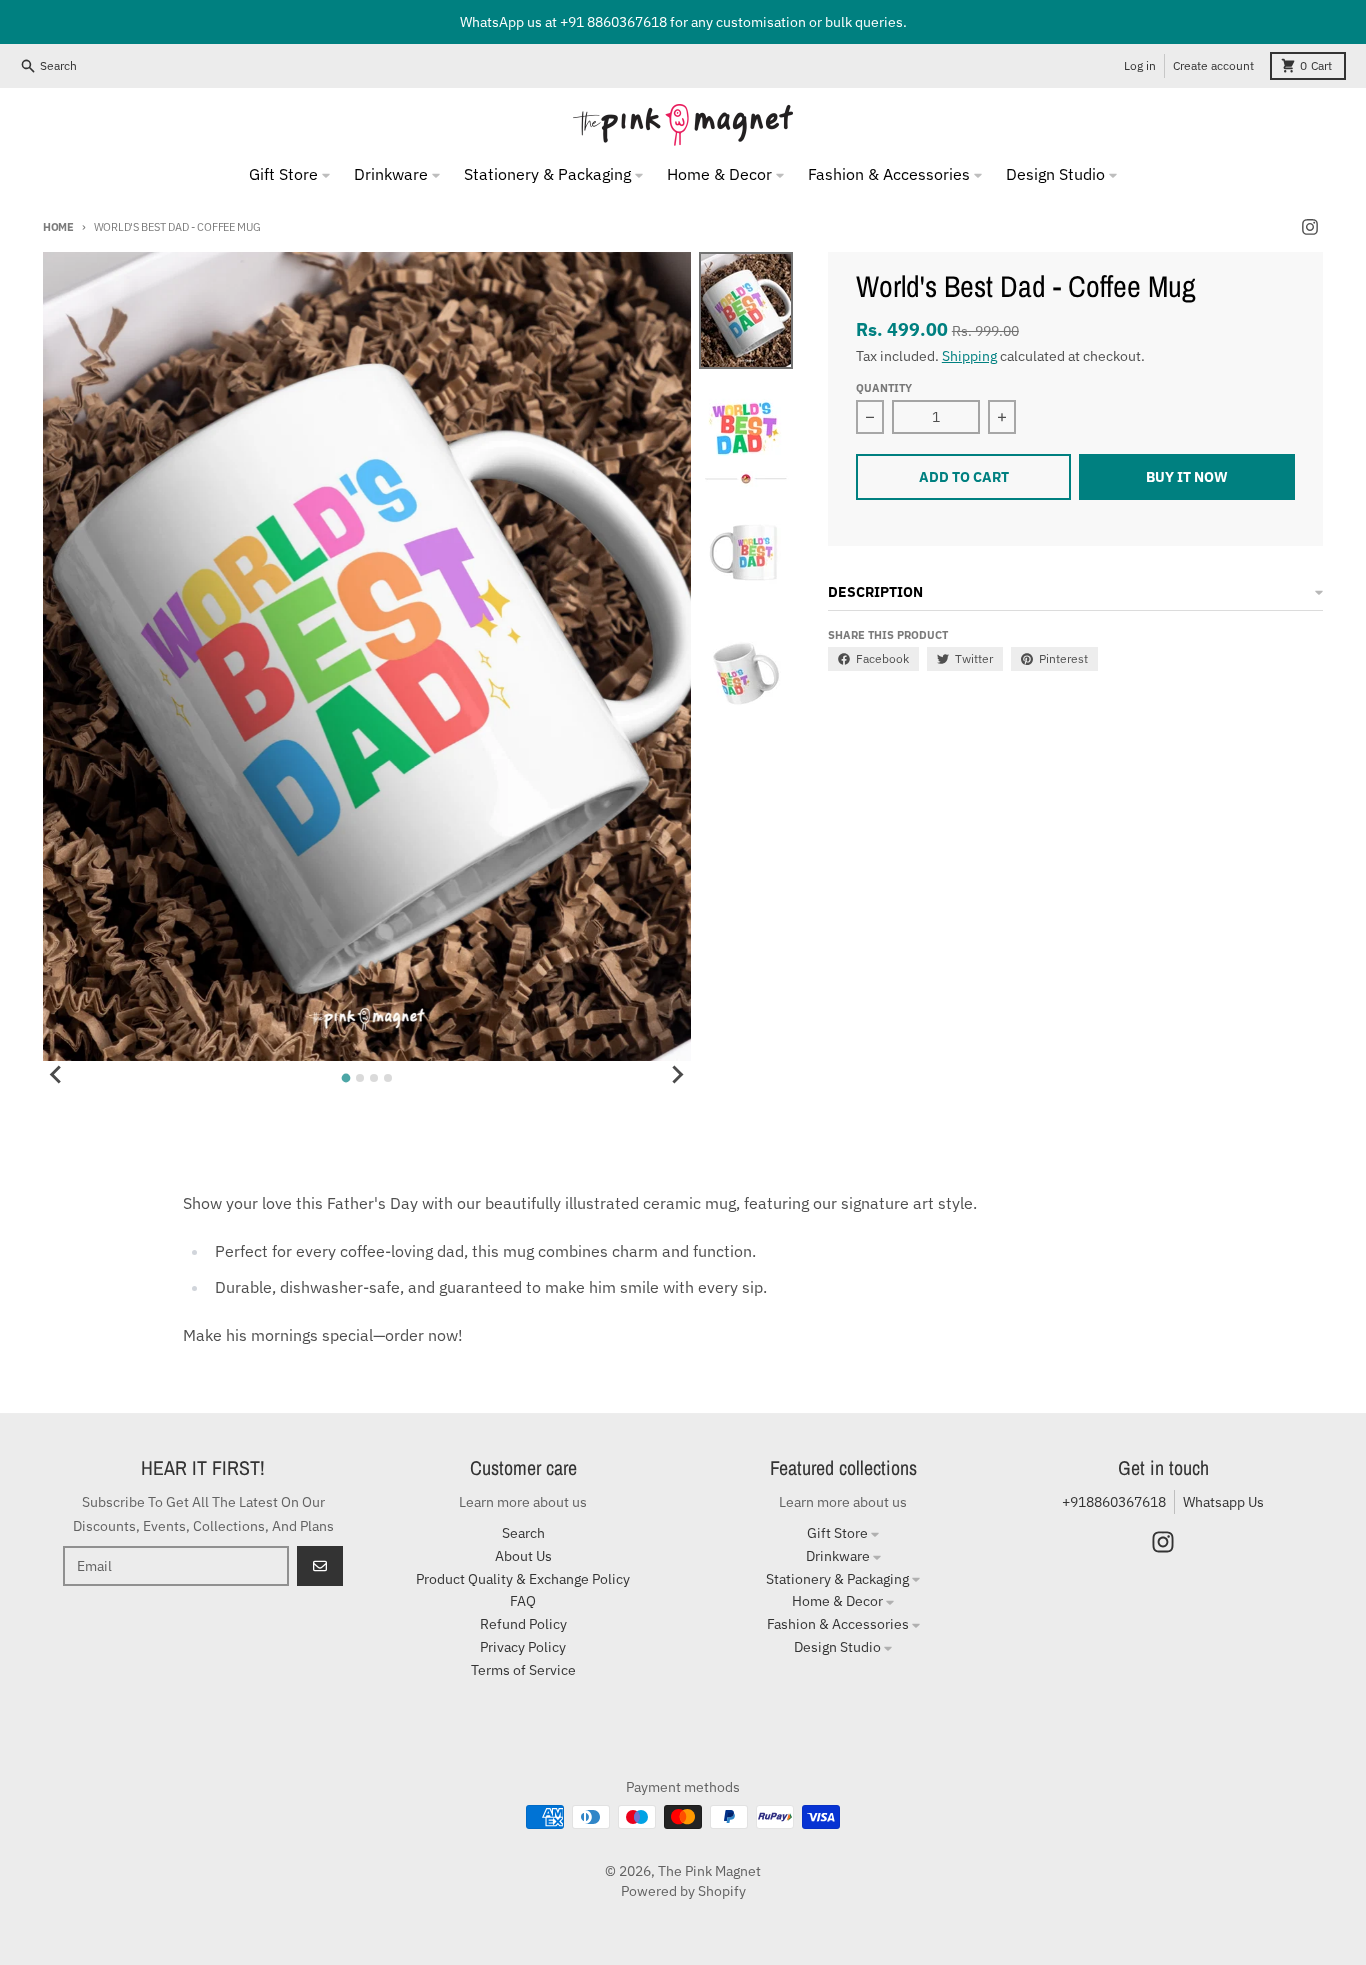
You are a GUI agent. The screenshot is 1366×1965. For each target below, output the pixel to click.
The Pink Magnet (709, 1871)
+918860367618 (1114, 1502)
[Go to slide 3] (374, 1078)
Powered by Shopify (683, 1891)
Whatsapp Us (1223, 1502)
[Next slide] (677, 1075)
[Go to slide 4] (388, 1078)
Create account (1213, 65)
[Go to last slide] (57, 1075)
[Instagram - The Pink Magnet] (1310, 227)
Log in (1140, 65)
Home (58, 227)
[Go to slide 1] (345, 1078)
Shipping (969, 356)
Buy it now (1187, 477)
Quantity (884, 388)
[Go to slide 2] (360, 1078)
